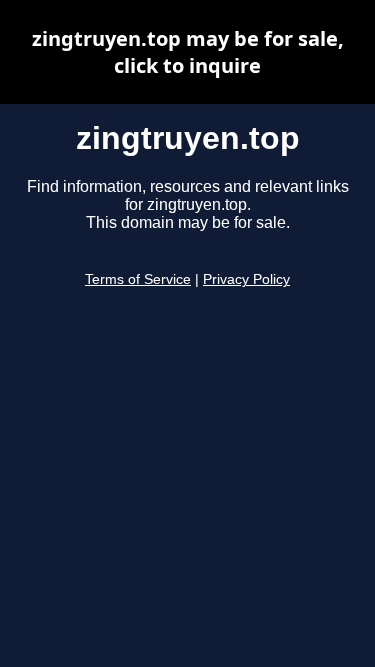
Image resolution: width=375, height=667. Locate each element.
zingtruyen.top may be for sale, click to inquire (188, 52)
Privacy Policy (246, 279)
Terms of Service (138, 279)
